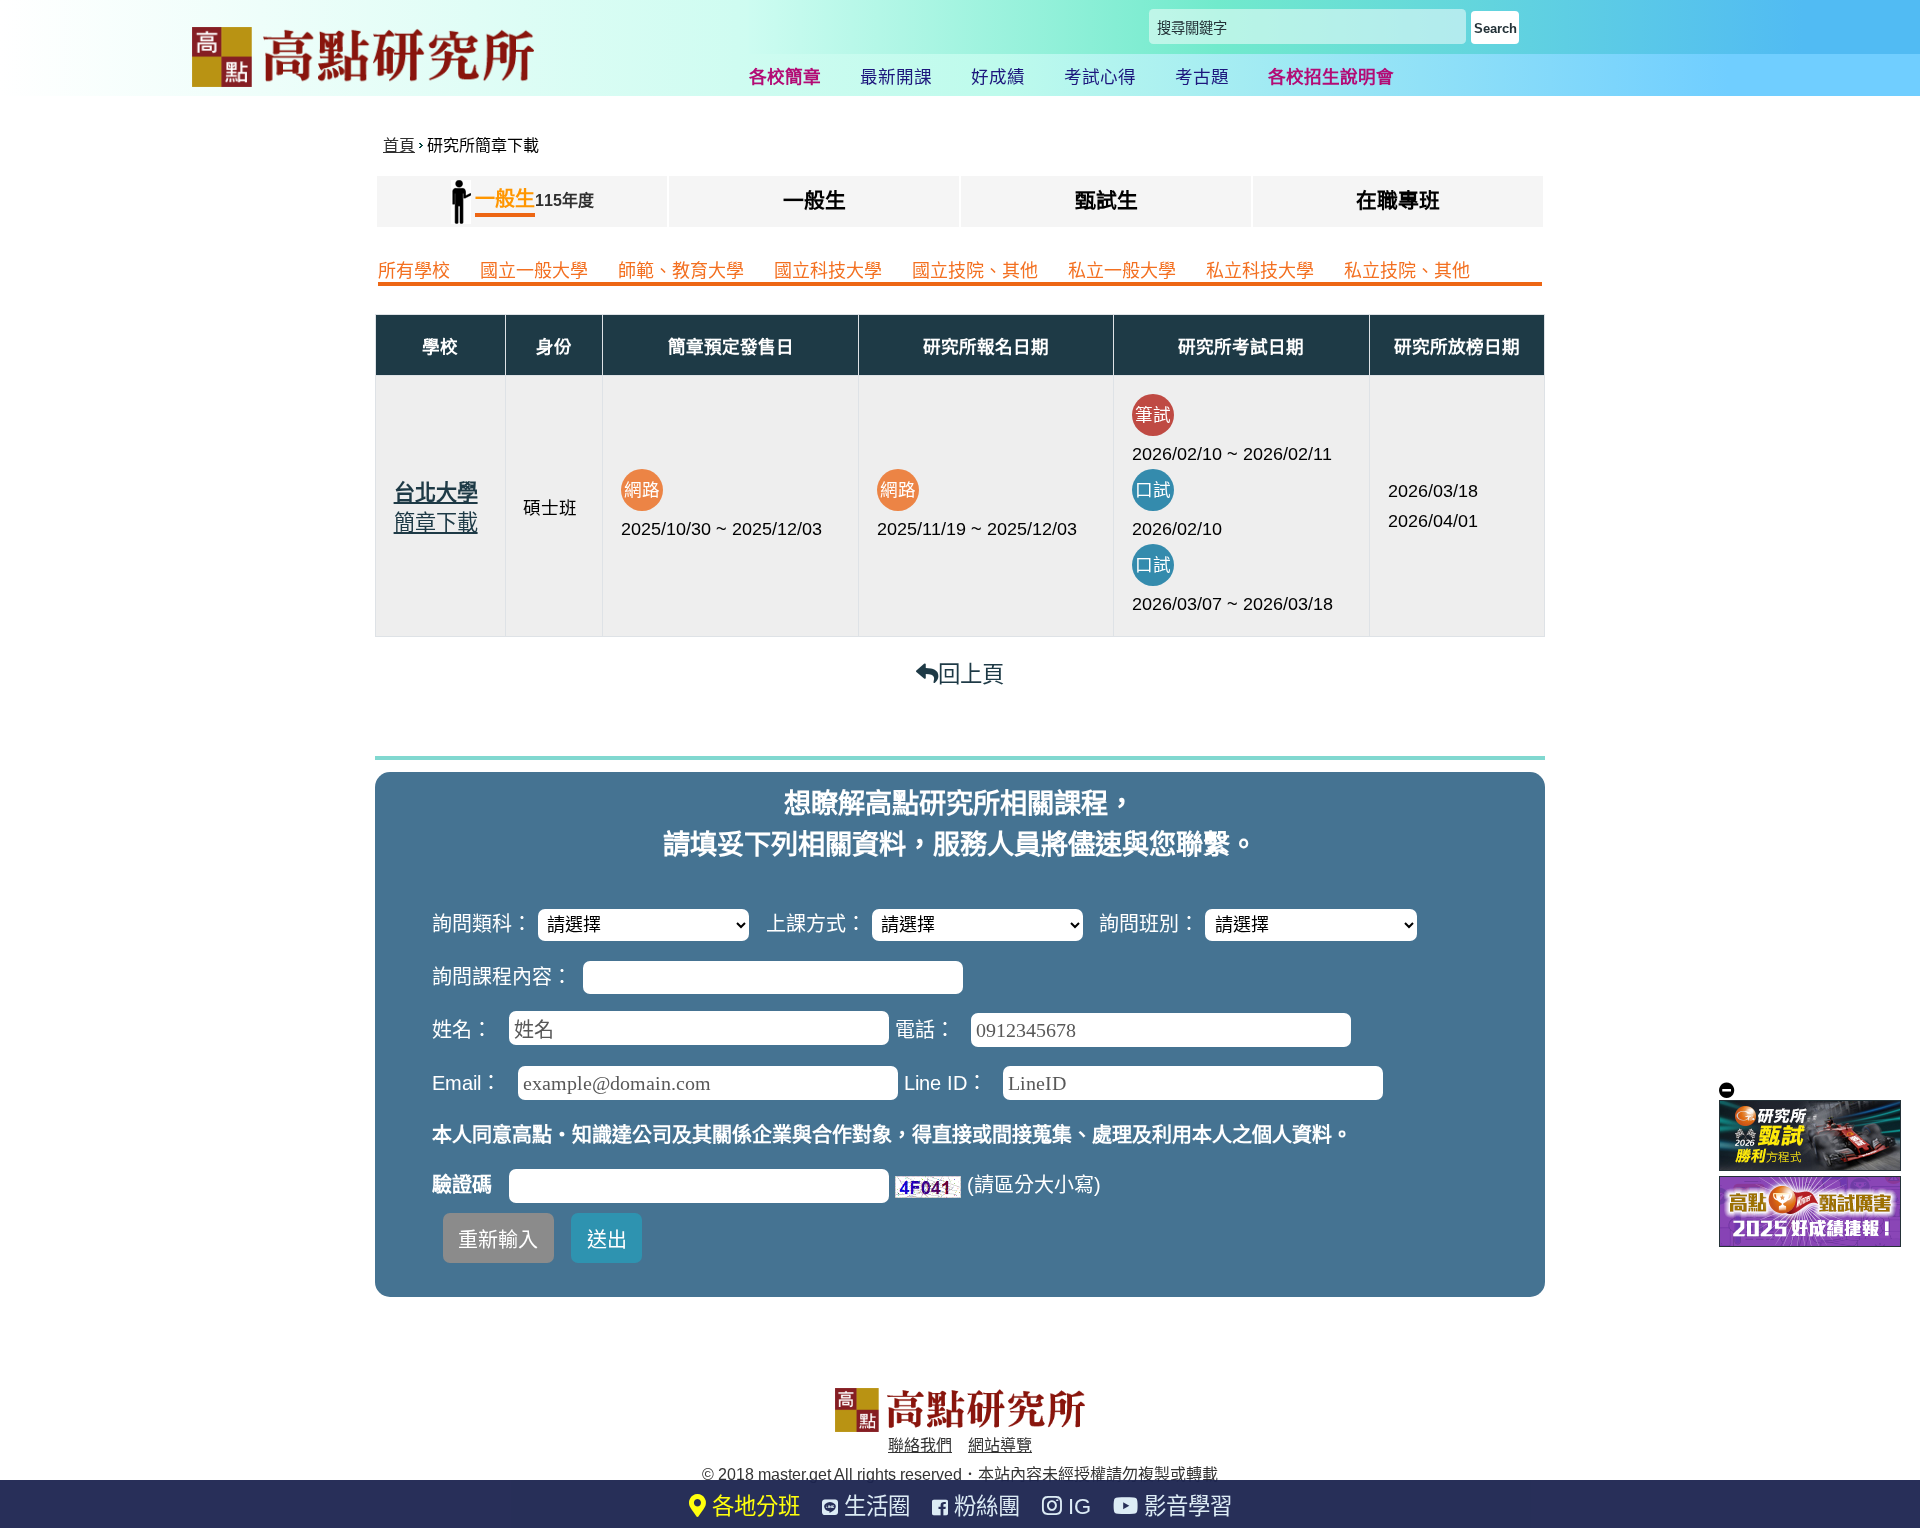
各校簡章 (785, 77)
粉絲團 (984, 1506)
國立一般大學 (534, 271)
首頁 (399, 145)
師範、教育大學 (681, 271)
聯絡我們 (920, 1445)
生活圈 (874, 1506)
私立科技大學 (1260, 271)
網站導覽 (1000, 1445)
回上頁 (971, 674)
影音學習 (1185, 1506)
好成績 (998, 77)
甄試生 (1106, 200)
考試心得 (1100, 77)
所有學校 (414, 271)
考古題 (1202, 77)
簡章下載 (436, 522)
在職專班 (1398, 200)
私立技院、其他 (1407, 271)
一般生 (814, 200)
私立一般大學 (1122, 271)
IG (1076, 1506)
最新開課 (896, 77)
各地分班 (753, 1506)
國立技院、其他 (975, 271)
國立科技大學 (828, 271)
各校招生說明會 (1331, 77)
